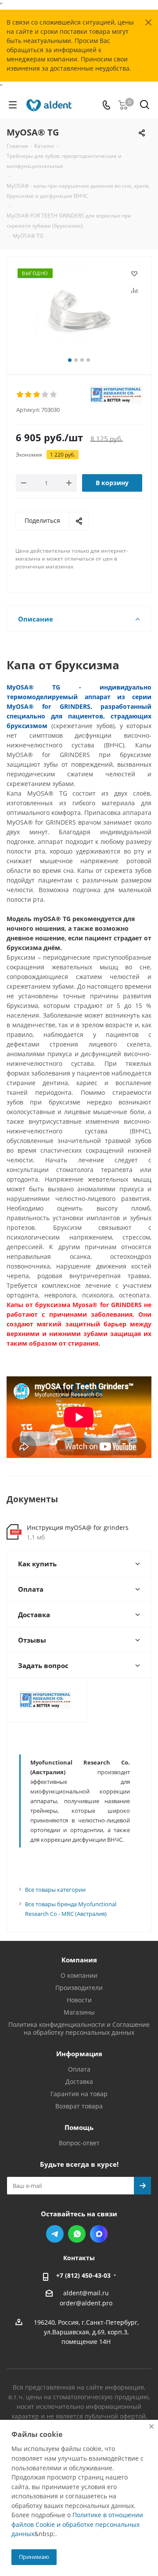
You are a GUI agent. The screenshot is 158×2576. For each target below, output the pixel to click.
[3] (37, 395)
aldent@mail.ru (86, 2293)
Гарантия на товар (79, 2094)
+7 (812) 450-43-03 (83, 2275)
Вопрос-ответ (79, 2143)
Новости (79, 2000)
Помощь (79, 2127)
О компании (79, 1975)
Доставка (79, 2081)
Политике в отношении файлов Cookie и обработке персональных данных (77, 2524)
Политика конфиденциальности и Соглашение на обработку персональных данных (79, 2028)
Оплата (79, 2069)
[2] (29, 395)
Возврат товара (79, 2106)
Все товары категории (55, 1890)
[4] (45, 395)
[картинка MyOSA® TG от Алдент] (79, 312)
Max (99, 2234)
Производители (79, 1988)
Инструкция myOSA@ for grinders (78, 1527)
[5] (54, 395)
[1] (20, 395)
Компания (79, 1960)
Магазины (79, 2012)
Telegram (55, 2234)
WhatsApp (77, 2234)
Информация (79, 2054)
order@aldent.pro (86, 2303)
